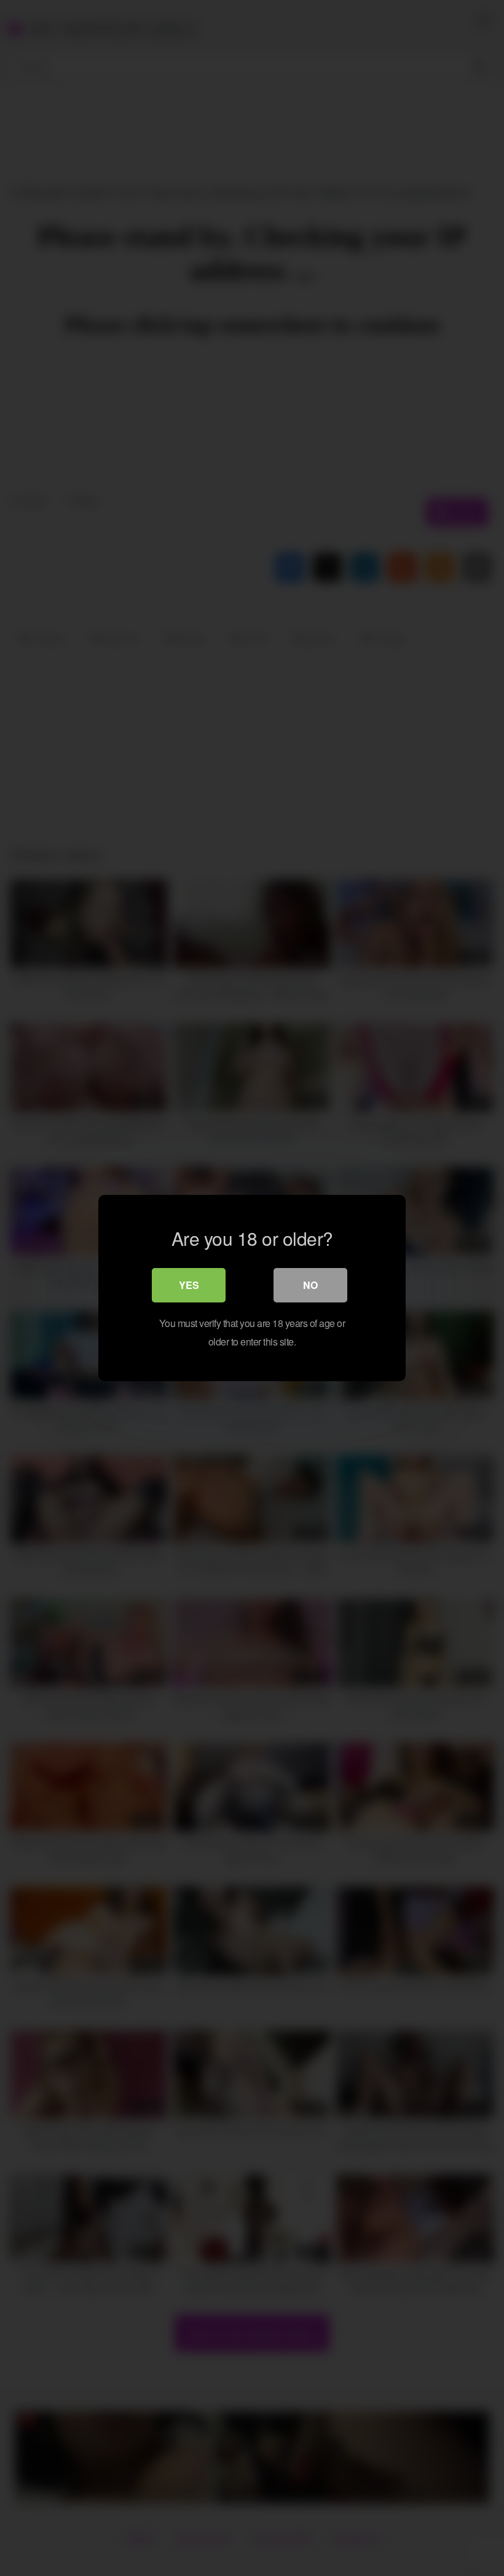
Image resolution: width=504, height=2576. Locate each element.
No (310, 1285)
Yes (189, 1285)
